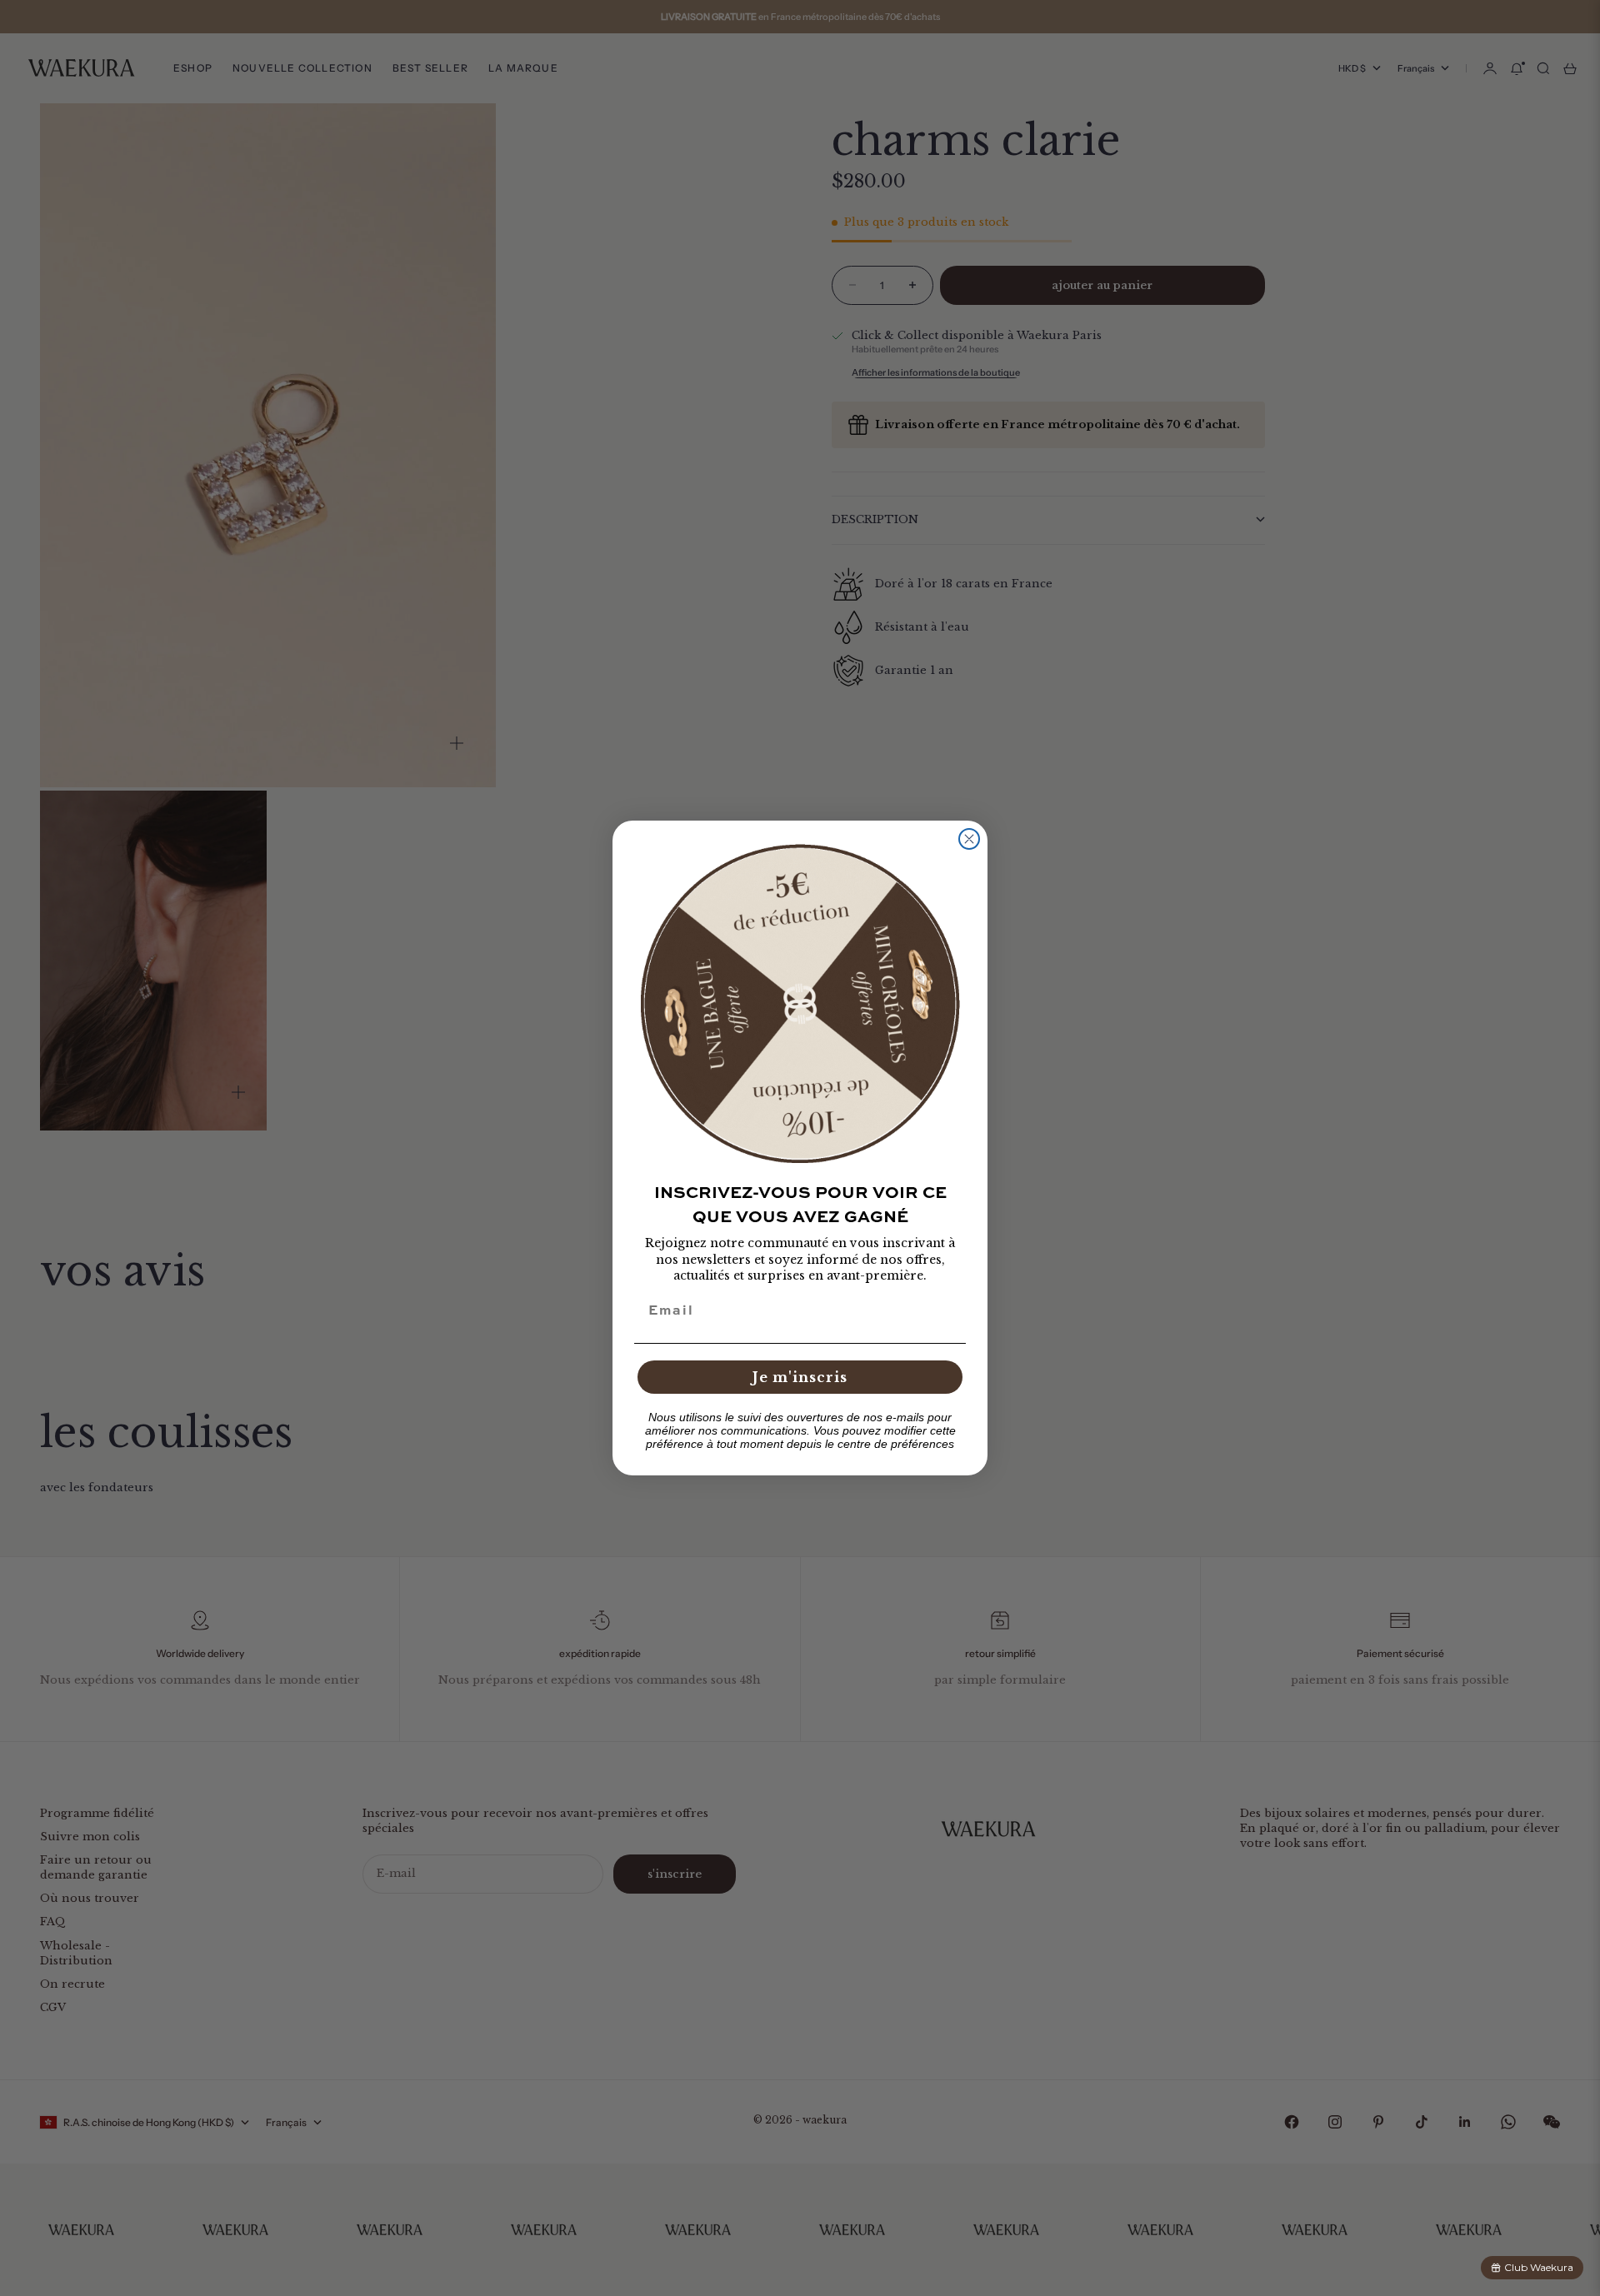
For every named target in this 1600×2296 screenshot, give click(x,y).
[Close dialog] (969, 839)
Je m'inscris (800, 1377)
